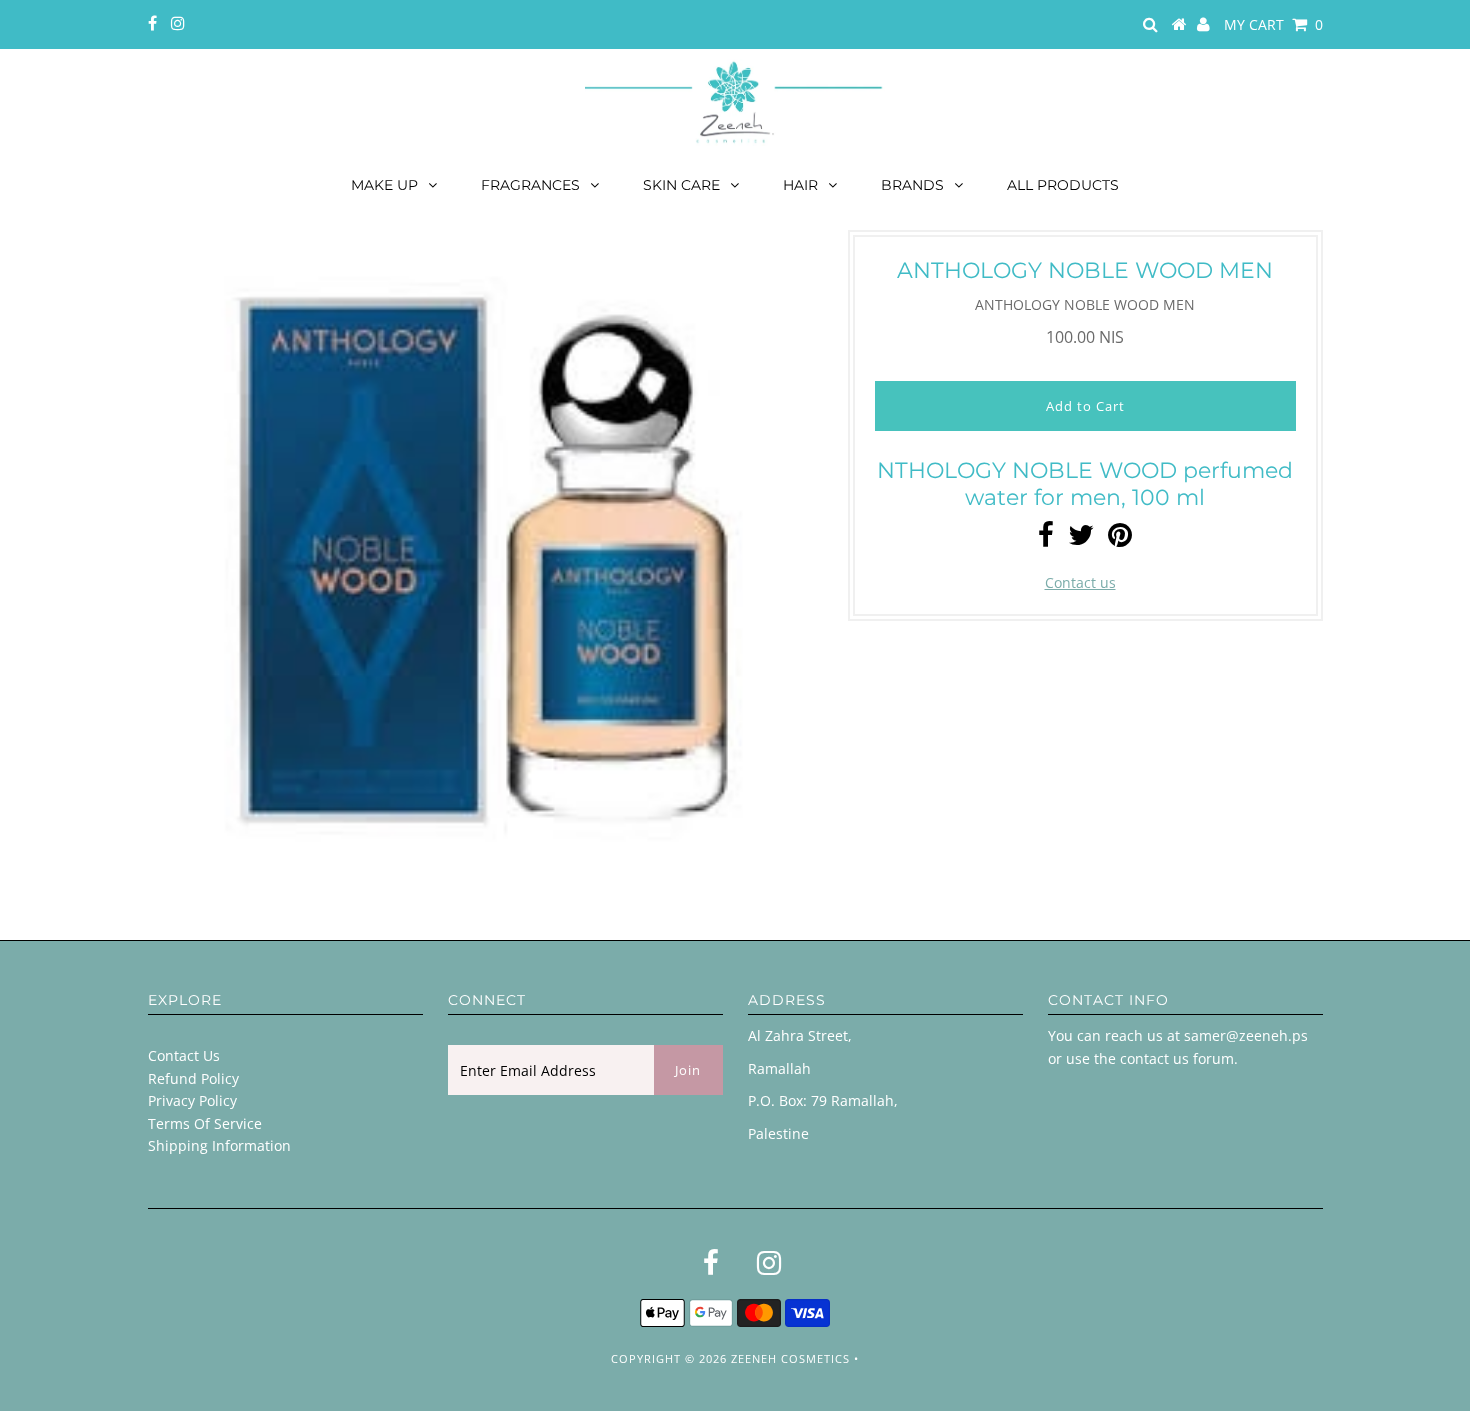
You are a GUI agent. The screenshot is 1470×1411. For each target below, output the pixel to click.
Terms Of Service (205, 1123)
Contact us (1080, 582)
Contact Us (184, 1055)
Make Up (384, 185)
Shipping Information (219, 1145)
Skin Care (681, 185)
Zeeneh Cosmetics (790, 1358)
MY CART (1273, 24)
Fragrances (530, 185)
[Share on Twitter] (1081, 539)
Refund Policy (193, 1078)
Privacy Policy (192, 1100)
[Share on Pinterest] (1120, 539)
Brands (912, 185)
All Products (1063, 185)
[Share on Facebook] (1046, 539)
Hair (800, 185)
